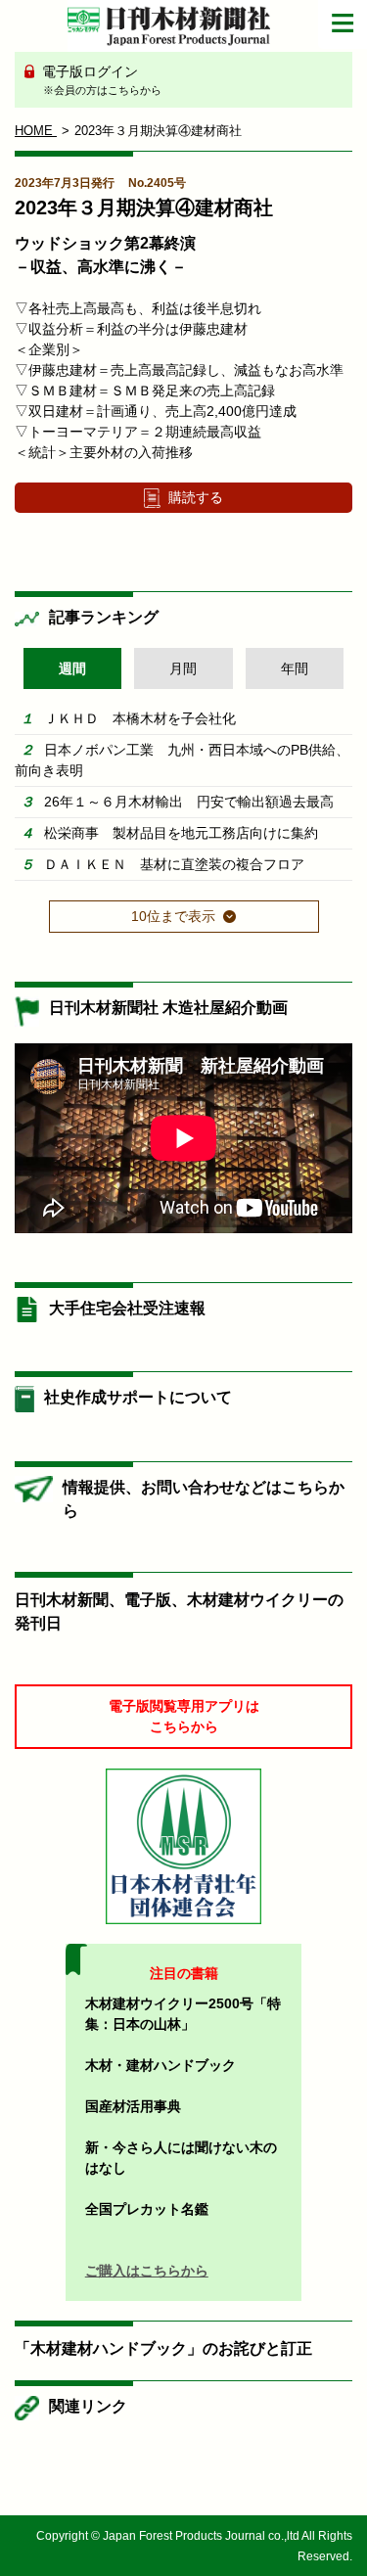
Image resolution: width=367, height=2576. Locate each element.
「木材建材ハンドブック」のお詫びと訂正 (163, 2348)
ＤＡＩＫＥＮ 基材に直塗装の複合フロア (174, 864)
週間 (72, 668)
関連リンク (88, 2406)
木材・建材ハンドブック (161, 2065)
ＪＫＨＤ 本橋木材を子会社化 (140, 718)
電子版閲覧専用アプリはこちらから (184, 1716)
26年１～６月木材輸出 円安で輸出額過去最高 (189, 802)
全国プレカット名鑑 (147, 2209)
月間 (183, 668)
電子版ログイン (100, 80)
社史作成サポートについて (138, 1397)
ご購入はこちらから (147, 2271)
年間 (295, 668)
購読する (196, 497)
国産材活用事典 (133, 2106)
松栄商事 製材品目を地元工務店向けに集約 (181, 833)
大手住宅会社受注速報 (127, 1308)
